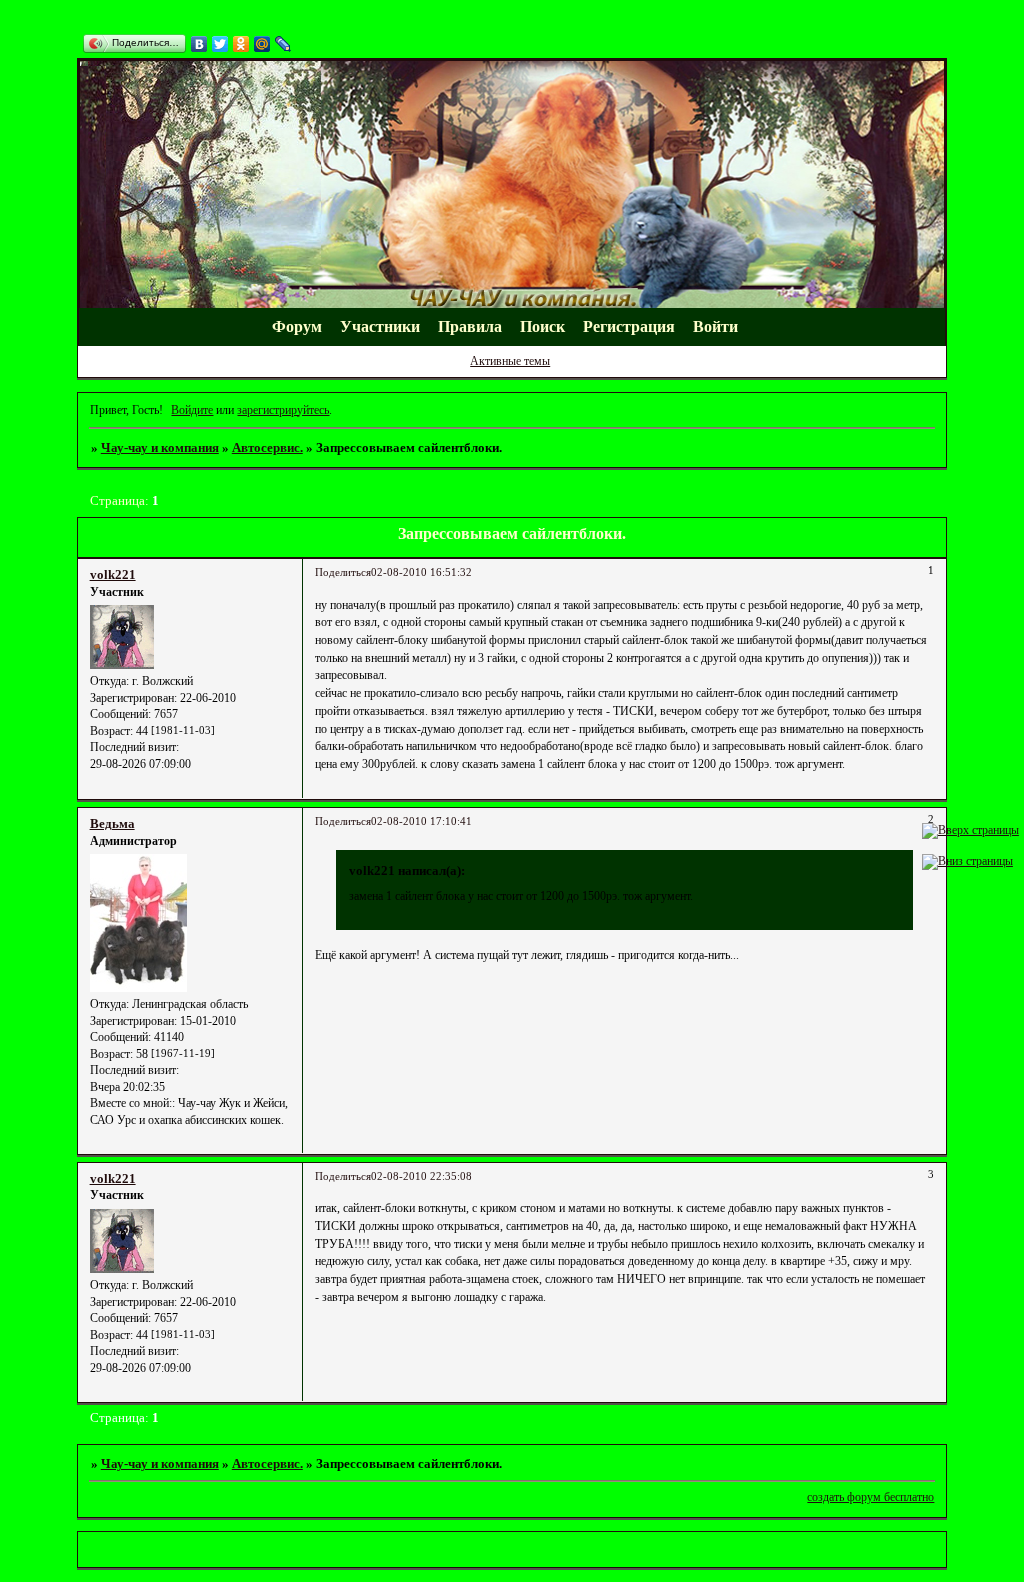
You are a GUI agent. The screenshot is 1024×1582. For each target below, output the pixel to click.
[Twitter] (220, 44)
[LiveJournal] (283, 44)
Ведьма (112, 823)
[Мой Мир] (262, 44)
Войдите (192, 410)
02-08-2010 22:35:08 (421, 1176)
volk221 (113, 574)
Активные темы (510, 361)
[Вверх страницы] (970, 830)
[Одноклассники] (241, 44)
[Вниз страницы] (967, 861)
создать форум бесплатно (870, 1497)
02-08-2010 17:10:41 (421, 821)
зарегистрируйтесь (283, 410)
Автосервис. (267, 447)
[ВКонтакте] (199, 44)
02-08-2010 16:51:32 (421, 572)
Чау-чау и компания (160, 447)
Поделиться (343, 572)
